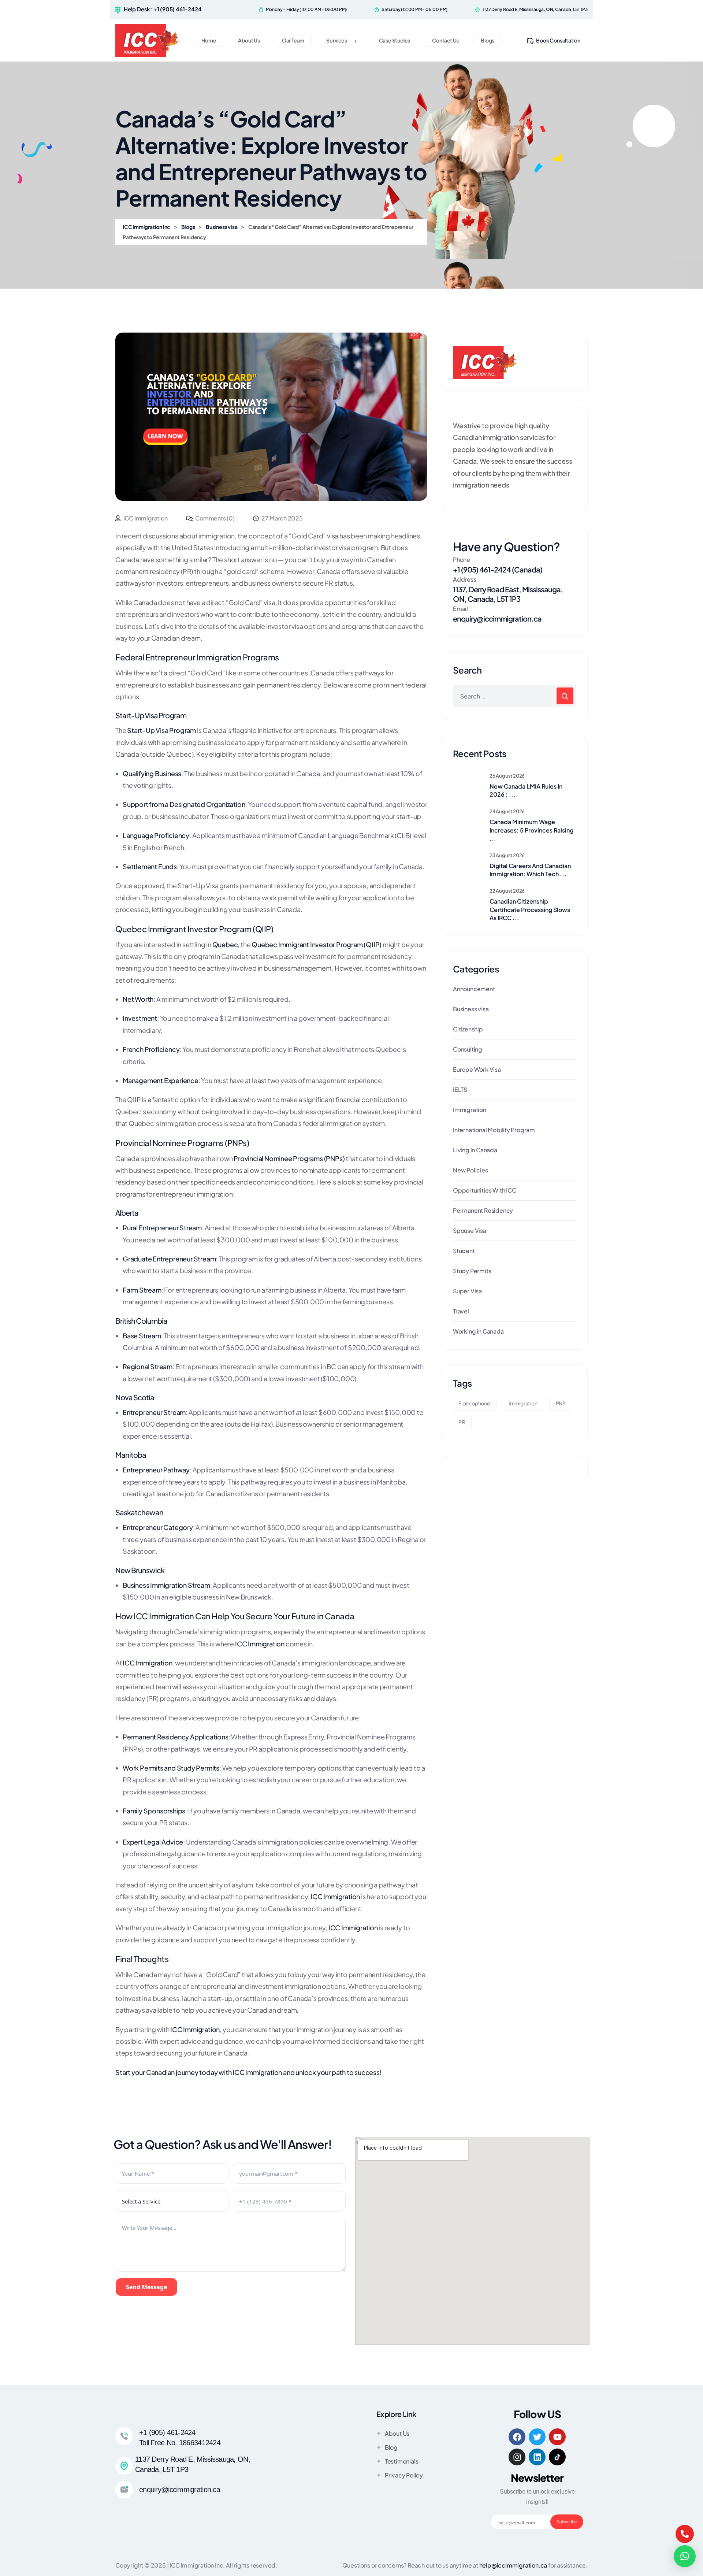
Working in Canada (478, 1331)
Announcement (474, 989)
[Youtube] (557, 2437)
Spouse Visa (470, 1230)
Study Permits (472, 1271)
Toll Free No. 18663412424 (180, 2443)
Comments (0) (214, 518)
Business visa (471, 1009)
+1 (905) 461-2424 (167, 2432)
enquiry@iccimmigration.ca (497, 618)
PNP (561, 1403)
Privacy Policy (404, 2475)
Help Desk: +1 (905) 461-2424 (163, 9)
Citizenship (468, 1029)
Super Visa (467, 1291)
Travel (461, 1311)
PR (462, 1422)
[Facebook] (517, 2437)
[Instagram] (517, 2457)
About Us (397, 2433)
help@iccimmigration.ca (513, 2565)
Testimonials (402, 2461)
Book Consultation (558, 40)
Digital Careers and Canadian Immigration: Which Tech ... (530, 870)
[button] (685, 2556)
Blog (391, 2447)
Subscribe (567, 2522)
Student (464, 1251)
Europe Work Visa (477, 1069)
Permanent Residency (483, 1210)
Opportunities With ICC (485, 1190)
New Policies (470, 1170)
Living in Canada (475, 1150)
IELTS (460, 1089)
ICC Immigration (257, 2072)
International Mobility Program (494, 1130)
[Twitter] (537, 2437)
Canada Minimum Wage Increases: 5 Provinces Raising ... (531, 830)
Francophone (474, 1403)
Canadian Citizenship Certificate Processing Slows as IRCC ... (530, 909)
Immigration (470, 1110)
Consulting (468, 1049)
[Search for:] (515, 696)
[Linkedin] (537, 2457)
